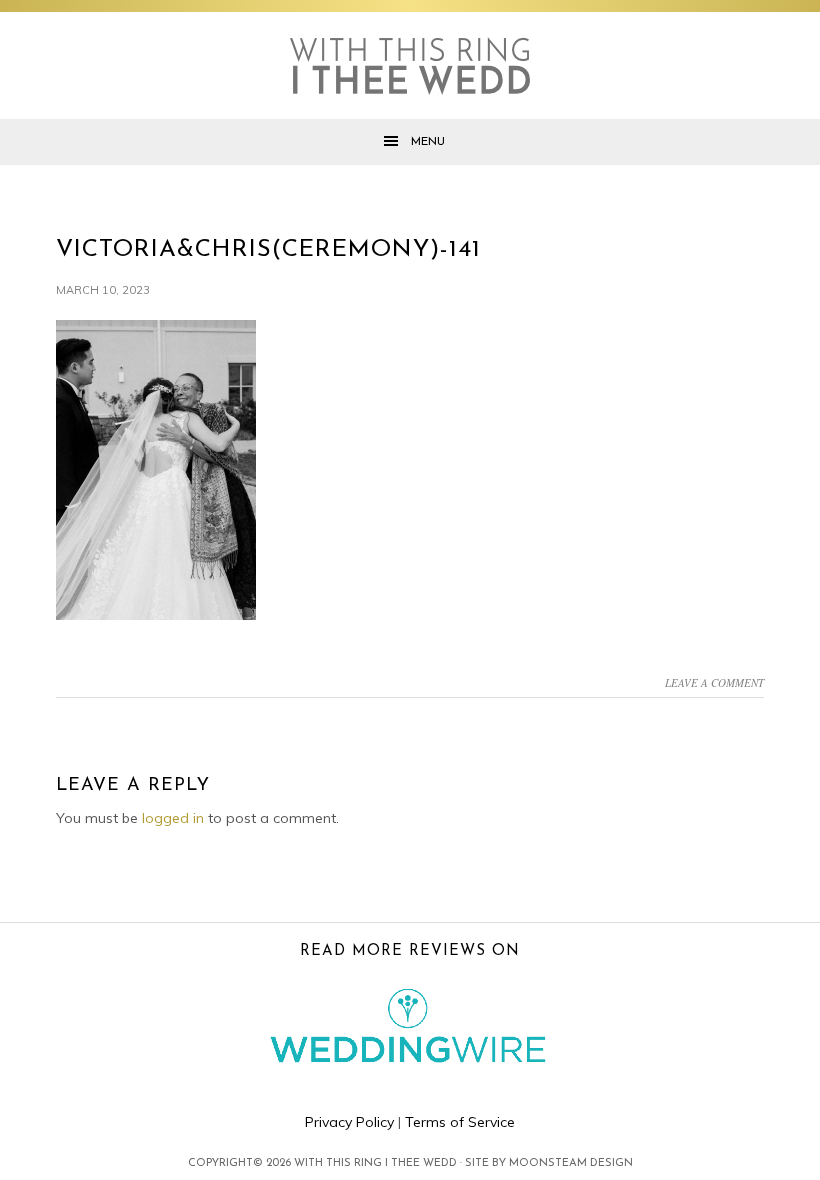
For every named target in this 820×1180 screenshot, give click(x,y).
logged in (173, 818)
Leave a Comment (714, 682)
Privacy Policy (349, 1122)
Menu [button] (428, 142)
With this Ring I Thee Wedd (410, 66)
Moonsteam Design (571, 1163)
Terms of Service (460, 1122)
